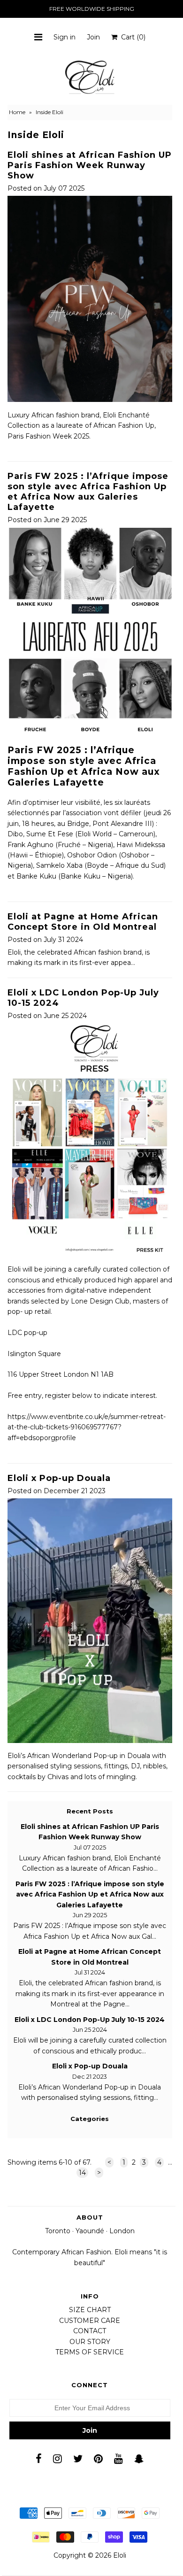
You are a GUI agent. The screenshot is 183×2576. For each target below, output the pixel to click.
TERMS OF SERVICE (90, 2352)
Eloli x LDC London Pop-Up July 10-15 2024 (90, 2020)
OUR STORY (90, 2342)
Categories (90, 2119)
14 (82, 2173)
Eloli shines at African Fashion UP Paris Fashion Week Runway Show (90, 165)
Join (93, 37)
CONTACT (90, 2331)
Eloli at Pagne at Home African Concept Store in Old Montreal (83, 922)
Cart (131, 37)
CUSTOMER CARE (90, 2321)
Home (17, 112)
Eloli (120, 2555)
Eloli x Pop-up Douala (59, 1478)
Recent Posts (90, 1811)
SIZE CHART (90, 2310)
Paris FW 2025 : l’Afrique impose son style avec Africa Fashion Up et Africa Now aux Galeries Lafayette (88, 492)
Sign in (65, 37)
